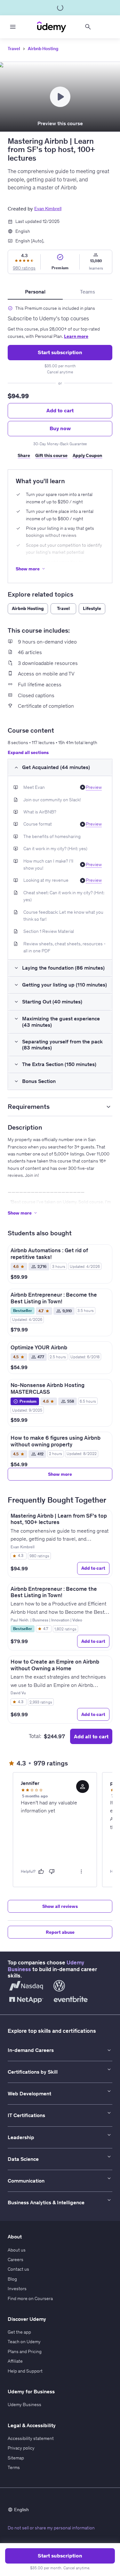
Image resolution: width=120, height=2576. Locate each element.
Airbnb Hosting (43, 49)
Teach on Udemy (24, 2342)
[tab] (35, 292)
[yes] (41, 1871)
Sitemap (16, 2458)
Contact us (18, 2269)
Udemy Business (24, 2405)
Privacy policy (21, 2448)
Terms (14, 2467)
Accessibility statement (31, 2438)
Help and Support (25, 2371)
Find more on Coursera (30, 2298)
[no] (52, 1871)
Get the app (19, 2332)
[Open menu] (13, 27)
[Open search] (88, 27)
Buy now (60, 428)
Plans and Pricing (25, 2351)
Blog (12, 2279)
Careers (16, 2260)
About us (17, 2250)
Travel (14, 49)
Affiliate (15, 2361)
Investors (17, 2289)
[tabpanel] (60, 382)
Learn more (76, 336)
